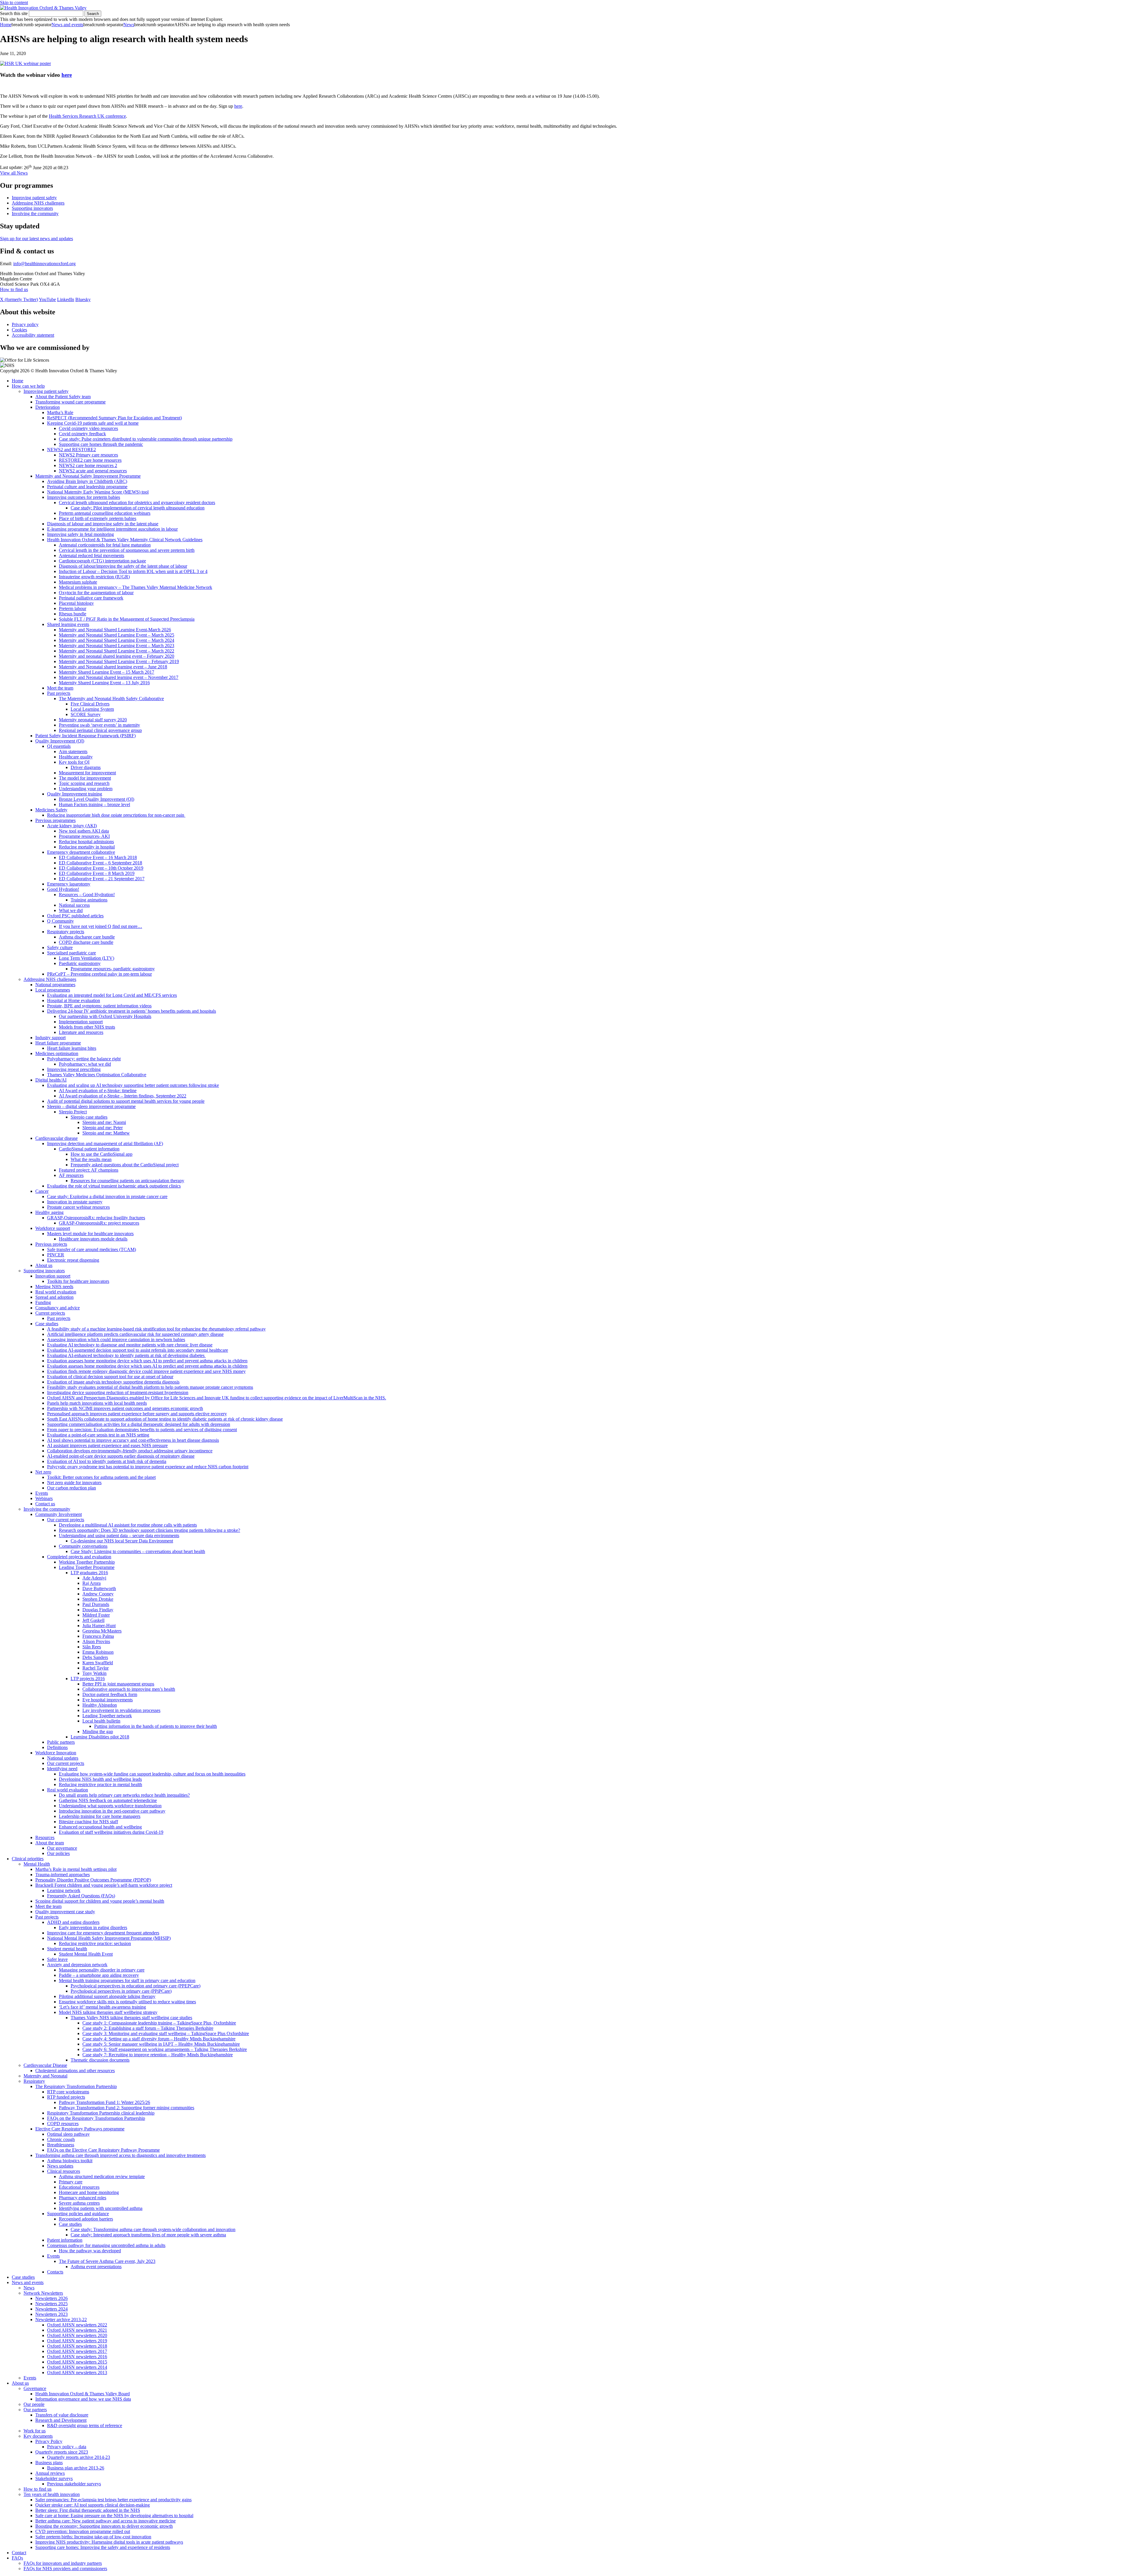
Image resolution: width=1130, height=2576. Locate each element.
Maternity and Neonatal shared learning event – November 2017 (119, 677)
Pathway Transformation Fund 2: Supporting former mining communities (127, 2108)
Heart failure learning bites (72, 1048)
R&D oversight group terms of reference (85, 2425)
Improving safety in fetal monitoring (80, 534)
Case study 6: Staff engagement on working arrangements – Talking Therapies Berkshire (165, 2049)
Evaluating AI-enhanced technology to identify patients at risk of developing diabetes (126, 1355)
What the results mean (91, 1159)
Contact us (45, 1504)
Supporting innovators (32, 208)
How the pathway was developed (90, 2251)
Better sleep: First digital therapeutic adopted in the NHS (88, 2510)
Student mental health (67, 1949)
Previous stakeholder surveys (74, 2484)
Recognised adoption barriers (86, 2219)
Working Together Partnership (87, 1562)
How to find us (14, 289)
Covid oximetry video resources (88, 428)
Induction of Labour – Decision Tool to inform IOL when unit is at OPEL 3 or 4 (133, 571)
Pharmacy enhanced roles (83, 2198)
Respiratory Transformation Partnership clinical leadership (101, 2113)
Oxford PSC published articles (75, 916)
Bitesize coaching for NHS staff (88, 1822)
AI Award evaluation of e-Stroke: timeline (98, 1091)
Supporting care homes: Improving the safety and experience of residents (103, 2547)
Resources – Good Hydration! (87, 895)
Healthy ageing (49, 1212)
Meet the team (60, 688)
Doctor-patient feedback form (110, 1694)
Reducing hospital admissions (86, 842)
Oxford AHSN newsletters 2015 (77, 2362)
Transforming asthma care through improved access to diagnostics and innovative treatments (121, 2155)
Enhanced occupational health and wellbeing (100, 1827)
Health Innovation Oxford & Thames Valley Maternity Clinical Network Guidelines (125, 540)
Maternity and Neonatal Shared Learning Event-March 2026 (115, 630)
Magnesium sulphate (78, 582)
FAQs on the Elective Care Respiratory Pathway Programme (103, 2150)
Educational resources (79, 2187)
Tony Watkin (94, 1673)
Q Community (60, 921)
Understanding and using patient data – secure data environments (119, 1536)
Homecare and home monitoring (89, 2192)
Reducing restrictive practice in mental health (100, 1784)
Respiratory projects (66, 932)
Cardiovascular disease (56, 1138)
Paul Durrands (96, 1604)
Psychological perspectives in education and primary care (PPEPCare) (136, 1986)
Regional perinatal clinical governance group (100, 730)
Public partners (61, 1742)
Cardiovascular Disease (45, 2065)
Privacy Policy (49, 2441)
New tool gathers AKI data (84, 831)
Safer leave (57, 1959)
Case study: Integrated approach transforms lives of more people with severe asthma (148, 2235)
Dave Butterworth (99, 1588)
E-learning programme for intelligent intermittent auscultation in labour (112, 529)
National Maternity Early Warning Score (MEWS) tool (98, 492)
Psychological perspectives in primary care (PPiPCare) (121, 1991)
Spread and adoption (54, 1297)
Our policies (58, 1853)
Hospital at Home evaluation (74, 1000)
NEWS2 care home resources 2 (88, 465)
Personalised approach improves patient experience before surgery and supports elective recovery (137, 1414)
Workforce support (53, 1228)
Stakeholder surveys (54, 2478)
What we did (71, 910)
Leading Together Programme (87, 1567)
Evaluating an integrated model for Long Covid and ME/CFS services (112, 995)
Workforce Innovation (56, 1753)
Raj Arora (92, 1583)
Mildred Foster (96, 1615)
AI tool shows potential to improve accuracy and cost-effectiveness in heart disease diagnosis (133, 1440)
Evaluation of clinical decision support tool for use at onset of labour (110, 1377)
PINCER (56, 1255)
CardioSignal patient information (89, 1149)
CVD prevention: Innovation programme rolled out (83, 2531)
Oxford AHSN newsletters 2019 (77, 2341)
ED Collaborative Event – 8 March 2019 (97, 873)
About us (44, 1265)
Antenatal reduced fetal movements (92, 555)
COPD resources (63, 2124)
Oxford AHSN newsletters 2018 (77, 2346)
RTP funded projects (66, 2097)
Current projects (50, 1313)
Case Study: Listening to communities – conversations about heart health (138, 1551)
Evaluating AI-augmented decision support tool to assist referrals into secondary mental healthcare (138, 1350)
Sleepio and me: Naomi (104, 1122)
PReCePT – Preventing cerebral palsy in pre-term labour (99, 974)
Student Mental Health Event (86, 1954)
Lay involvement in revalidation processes (121, 1710)
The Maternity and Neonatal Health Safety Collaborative (111, 699)
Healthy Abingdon (100, 1705)
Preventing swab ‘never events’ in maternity (99, 725)
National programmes (55, 985)
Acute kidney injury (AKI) (72, 826)
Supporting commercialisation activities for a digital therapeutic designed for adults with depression (139, 1424)
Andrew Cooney (98, 1594)
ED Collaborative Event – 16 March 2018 (98, 857)
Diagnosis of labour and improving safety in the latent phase (103, 524)
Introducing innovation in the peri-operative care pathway (112, 1811)
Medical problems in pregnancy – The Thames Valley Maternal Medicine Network (136, 587)
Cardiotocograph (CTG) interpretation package (102, 561)
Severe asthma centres (79, 2203)
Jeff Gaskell (93, 1620)
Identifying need (62, 1769)
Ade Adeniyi (94, 1578)
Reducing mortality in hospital (87, 847)
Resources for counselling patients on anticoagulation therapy (127, 1181)
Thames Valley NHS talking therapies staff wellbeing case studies (131, 2018)
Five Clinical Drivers (90, 704)
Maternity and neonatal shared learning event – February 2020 (117, 656)
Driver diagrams (86, 767)
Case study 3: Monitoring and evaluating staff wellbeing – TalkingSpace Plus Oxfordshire (166, 2033)
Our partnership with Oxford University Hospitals (105, 1016)
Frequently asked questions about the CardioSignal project (125, 1165)
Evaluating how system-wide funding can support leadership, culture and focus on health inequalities (152, 1774)
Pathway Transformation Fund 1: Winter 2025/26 (104, 2102)
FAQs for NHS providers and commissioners (65, 2568)
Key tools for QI (74, 762)
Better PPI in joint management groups (118, 1684)
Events (42, 1493)
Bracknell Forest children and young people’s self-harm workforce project (104, 1885)
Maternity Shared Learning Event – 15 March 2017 (107, 672)
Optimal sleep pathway (68, 2134)
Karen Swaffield (98, 1663)
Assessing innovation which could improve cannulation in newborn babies (116, 1340)
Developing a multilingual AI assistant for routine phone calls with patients (128, 1525)
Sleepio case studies (89, 1117)
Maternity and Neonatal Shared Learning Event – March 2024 (117, 640)
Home (6, 25)
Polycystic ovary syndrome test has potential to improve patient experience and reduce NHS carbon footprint (148, 1467)
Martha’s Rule (60, 412)
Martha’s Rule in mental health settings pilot (76, 1869)
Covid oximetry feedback (82, 434)
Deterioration (48, 407)
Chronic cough (61, 2139)
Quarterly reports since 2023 (62, 2452)
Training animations (89, 900)
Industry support (50, 1038)
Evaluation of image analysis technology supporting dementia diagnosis (113, 1382)
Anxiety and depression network (77, 1965)
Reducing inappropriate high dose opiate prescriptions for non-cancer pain (116, 815)
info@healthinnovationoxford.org (44, 264)
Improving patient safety (34, 198)
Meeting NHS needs (54, 1287)
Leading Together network (107, 1716)
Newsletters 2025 (51, 2304)
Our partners (35, 2410)
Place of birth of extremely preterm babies (98, 518)
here (67, 75)
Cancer (42, 1191)
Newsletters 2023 (51, 2314)
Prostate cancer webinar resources (78, 1207)
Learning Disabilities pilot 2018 (100, 1737)
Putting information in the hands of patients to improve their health (156, 1726)
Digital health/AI (51, 1080)
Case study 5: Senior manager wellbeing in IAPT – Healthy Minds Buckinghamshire (161, 2044)
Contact (19, 2553)
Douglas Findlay (98, 1610)
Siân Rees (92, 1647)
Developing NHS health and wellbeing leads (100, 1779)
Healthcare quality (76, 757)
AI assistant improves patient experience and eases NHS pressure (107, 1445)
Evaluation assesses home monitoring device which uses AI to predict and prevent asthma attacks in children (147, 1361)
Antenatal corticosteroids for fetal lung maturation (105, 545)
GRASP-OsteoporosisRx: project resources (99, 1223)
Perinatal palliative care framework (91, 598)
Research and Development (61, 2420)
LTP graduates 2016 (89, 1573)
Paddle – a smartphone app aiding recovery (99, 1975)
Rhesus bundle (73, 614)
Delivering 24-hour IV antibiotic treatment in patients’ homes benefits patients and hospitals (132, 1011)
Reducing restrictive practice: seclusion (95, 1943)
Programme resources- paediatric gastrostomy (113, 969)
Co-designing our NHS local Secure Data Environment (122, 1541)
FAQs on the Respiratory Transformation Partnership (96, 2118)
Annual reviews (50, 2473)
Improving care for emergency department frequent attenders (103, 1933)
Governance (35, 2388)
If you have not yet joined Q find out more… (100, 926)
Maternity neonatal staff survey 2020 (93, 720)
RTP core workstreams (68, 2092)
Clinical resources (64, 2171)
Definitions (57, 1747)
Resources (45, 1837)
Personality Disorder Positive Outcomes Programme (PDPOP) (93, 1880)
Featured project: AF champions (89, 1170)
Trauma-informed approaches (63, 1875)
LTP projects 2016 (88, 1679)
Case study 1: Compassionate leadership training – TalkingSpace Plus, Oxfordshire (159, 2023)
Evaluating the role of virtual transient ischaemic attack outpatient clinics (114, 1186)
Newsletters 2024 (51, 2309)
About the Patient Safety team (63, 397)
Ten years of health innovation (52, 2494)
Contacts (55, 2272)
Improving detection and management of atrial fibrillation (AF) (105, 1143)
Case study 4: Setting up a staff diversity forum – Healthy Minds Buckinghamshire (159, 2039)
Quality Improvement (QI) (60, 741)
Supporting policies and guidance (78, 2214)
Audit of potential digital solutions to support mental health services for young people (126, 1101)
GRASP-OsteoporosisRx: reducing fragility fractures (96, 1218)
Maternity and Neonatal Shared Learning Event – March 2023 (117, 646)
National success (74, 905)
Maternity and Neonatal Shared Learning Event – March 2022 (117, 651)
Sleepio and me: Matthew (106, 1133)
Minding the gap (98, 1732)
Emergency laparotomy (69, 884)
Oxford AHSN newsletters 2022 (77, 2325)
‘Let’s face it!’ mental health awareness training (102, 2007)
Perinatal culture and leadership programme (87, 487)
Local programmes (53, 990)
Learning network (64, 1890)
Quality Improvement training (75, 794)
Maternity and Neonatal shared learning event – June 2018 (113, 667)
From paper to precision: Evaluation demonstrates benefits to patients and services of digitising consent (142, 1430)
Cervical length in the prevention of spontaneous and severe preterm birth (127, 550)
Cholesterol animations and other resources (75, 2071)
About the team (50, 1843)
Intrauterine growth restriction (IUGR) (94, 577)
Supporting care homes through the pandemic (101, 444)
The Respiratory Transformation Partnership (76, 2086)
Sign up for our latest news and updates (36, 239)
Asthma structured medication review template (102, 2176)
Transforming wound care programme (70, 402)
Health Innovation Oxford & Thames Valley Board (83, 2394)
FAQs (17, 2558)
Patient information (65, 2240)
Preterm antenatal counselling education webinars (105, 513)
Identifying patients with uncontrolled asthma (101, 2208)
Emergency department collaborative (81, 852)
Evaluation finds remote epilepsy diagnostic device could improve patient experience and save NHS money (146, 1371)
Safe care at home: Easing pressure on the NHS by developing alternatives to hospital (114, 2516)
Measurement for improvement (87, 773)
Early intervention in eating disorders (93, 1928)
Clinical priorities (28, 1859)
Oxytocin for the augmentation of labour (96, 593)
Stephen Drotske (98, 1599)
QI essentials (59, 746)
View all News (14, 173)
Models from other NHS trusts (87, 1027)
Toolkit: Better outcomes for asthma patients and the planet (101, 1477)
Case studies (47, 1324)
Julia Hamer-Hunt (99, 1626)
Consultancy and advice (58, 1308)
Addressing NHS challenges (38, 203)
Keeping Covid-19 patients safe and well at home (93, 423)
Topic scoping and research (84, 783)
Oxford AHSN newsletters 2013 (77, 2372)
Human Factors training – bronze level (94, 804)
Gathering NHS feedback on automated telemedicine (108, 1800)
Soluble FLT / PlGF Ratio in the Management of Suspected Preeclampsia (127, 619)
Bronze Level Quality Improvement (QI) (97, 799)
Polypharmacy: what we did (85, 1064)
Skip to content (14, 3)
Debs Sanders (95, 1657)
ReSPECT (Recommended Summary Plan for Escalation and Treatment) (114, 418)
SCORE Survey (86, 714)
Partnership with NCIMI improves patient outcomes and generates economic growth (125, 1408)
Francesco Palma (98, 1636)
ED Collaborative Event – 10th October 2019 (101, 868)
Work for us (35, 2431)
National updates (63, 1758)
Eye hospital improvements (108, 1700)
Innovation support (53, 1276)
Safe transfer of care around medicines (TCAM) (92, 1249)
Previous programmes (55, 820)
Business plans (49, 2463)
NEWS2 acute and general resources (93, 471)
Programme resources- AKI (84, 836)
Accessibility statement (33, 335)
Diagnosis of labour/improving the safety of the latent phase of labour (123, 566)
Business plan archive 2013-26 (76, 2468)
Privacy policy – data (67, 2447)
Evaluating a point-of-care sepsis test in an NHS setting (98, 1435)
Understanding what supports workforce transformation (110, 1806)
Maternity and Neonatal (45, 2076)
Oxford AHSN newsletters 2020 (77, 2335)
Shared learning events (68, 624)
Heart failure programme (58, 1043)
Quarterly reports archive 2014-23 (79, 2457)
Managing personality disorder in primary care (102, 1970)
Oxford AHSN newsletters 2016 (77, 2357)
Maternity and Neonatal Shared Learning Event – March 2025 (117, 635)
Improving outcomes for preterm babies (84, 497)
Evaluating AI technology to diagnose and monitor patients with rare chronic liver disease (130, 1345)
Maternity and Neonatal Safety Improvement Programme (88, 476)
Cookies (19, 330)
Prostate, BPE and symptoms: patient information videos (99, 1006)
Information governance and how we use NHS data (83, 2399)
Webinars (44, 1498)
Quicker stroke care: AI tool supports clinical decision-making (93, 2505)
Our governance (62, 1848)
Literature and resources (81, 1032)
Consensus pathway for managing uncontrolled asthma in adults (106, 2245)
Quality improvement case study (65, 1912)
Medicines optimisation (57, 1053)
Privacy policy (25, 324)
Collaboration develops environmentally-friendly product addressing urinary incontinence (130, 1451)
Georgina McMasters (102, 1631)
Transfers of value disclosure (62, 2415)
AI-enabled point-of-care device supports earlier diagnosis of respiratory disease (121, 1456)
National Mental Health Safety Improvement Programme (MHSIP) (109, 1938)
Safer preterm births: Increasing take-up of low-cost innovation (93, 2537)
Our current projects (66, 1520)
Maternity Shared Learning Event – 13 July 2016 (104, 683)
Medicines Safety (51, 810)
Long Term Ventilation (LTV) (87, 958)
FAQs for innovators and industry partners (63, 2563)
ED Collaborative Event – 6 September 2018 (100, 863)
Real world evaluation (56, 1292)
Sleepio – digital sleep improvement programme (91, 1106)
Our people (34, 2404)
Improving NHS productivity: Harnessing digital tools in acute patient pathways (109, 2542)
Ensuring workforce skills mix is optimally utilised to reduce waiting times (127, 2002)
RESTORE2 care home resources (90, 460)
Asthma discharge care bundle (87, 937)
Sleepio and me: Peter (103, 1128)
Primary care (71, 2182)
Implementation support (81, 1022)
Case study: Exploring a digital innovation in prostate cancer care (107, 1196)
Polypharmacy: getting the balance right (84, 1059)
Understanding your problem (86, 789)
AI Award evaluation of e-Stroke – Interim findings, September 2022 (123, 1096)
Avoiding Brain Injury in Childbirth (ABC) (87, 481)
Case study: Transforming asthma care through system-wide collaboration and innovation (153, 2229)
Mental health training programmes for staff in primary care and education (127, 1980)
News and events (67, 25)
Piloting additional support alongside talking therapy (107, 1996)
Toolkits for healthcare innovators (78, 1281)
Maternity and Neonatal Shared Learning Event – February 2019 (119, 661)
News (129, 25)
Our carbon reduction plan (72, 1488)
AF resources (71, 1175)
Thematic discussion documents (100, 2060)
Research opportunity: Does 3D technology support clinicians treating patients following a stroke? (149, 1530)
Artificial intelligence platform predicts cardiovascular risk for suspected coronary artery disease (135, 1334)
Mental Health (37, 1864)
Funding (43, 1302)
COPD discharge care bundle (86, 942)
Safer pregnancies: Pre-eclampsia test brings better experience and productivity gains (113, 2500)
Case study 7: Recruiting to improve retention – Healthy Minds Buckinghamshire (158, 2055)
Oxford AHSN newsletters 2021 (77, 2330)
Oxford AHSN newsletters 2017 (77, 2351)
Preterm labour (73, 608)
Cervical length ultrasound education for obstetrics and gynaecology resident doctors (137, 503)
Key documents (38, 2436)
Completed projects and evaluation (79, 1557)
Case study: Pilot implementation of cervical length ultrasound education (138, 508)
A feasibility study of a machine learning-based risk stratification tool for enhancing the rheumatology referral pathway (156, 1329)
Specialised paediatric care (72, 953)
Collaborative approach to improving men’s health (129, 1689)
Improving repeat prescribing (74, 1069)
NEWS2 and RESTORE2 (72, 450)
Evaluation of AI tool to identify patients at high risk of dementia (107, 1461)
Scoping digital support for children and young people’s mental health (100, 1901)
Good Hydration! (63, 889)
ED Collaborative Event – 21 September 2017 (102, 879)
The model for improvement (85, 778)
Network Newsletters (43, 2293)
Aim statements (73, 751)
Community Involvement (59, 1514)
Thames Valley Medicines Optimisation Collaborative (97, 1075)
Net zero (43, 1472)
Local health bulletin (101, 1721)
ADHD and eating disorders (73, 1922)
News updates (60, 2166)
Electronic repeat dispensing (73, 1260)
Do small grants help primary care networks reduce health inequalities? (124, 1795)
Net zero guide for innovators (74, 1483)
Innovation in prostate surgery (75, 1202)
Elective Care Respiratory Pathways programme (80, 2129)
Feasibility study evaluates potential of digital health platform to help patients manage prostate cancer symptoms (150, 1387)
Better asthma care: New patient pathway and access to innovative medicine (105, 2521)
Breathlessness (61, 2145)
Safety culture (60, 947)
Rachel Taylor (95, 1668)
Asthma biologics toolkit (70, 2161)
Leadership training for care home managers (100, 1816)
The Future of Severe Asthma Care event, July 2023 (107, 2261)
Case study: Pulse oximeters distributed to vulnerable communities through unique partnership (146, 439)
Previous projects (51, 1244)
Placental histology (76, 603)
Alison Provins (96, 1641)
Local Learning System (92, 709)
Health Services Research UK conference (87, 116)
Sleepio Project (73, 1112)
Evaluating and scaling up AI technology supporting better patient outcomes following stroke (133, 1085)
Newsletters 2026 (51, 2298)
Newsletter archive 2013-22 (61, 2320)
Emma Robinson (98, 1652)
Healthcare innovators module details (93, 1239)
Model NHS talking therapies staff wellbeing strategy (108, 2012)
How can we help (28, 386)
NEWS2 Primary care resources (88, 455)
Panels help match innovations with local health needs (97, 1403)
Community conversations (83, 1546)
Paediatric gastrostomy (80, 963)
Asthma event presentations (96, 2267)
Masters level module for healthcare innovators (90, 1234)
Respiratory (34, 2081)
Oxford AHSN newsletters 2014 (77, 2367)
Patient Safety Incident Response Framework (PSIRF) (85, 736)
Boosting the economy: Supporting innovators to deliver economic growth (104, 2526)
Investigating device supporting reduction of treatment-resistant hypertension (118, 1392)
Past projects (59, 693)
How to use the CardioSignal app (102, 1154)
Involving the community (35, 214)
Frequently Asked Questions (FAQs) (81, 1896)
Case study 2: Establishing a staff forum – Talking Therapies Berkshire (148, 2028)
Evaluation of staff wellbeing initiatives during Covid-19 (111, 1832)
